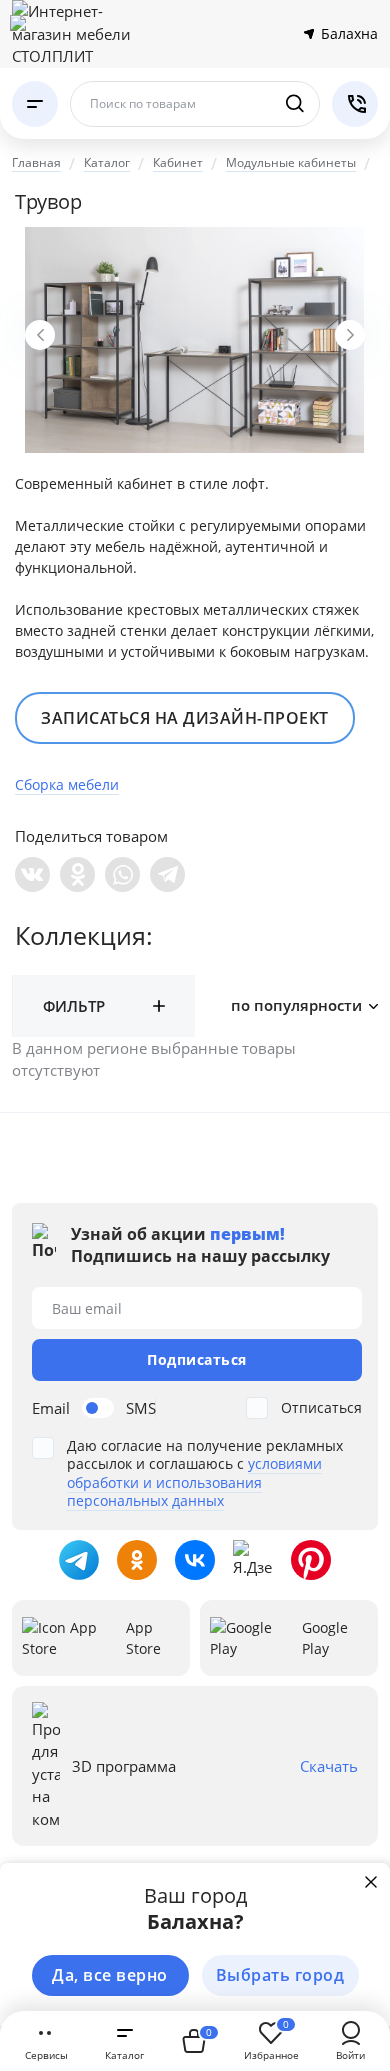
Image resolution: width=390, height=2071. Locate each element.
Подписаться (197, 1359)
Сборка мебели (67, 784)
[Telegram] (167, 874)
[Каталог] (35, 104)
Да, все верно (110, 1975)
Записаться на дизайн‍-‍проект (185, 718)
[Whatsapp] (122, 874)
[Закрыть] (371, 1882)
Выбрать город (280, 1975)
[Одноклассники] (77, 874)
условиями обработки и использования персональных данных (194, 1481)
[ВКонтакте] (32, 874)
